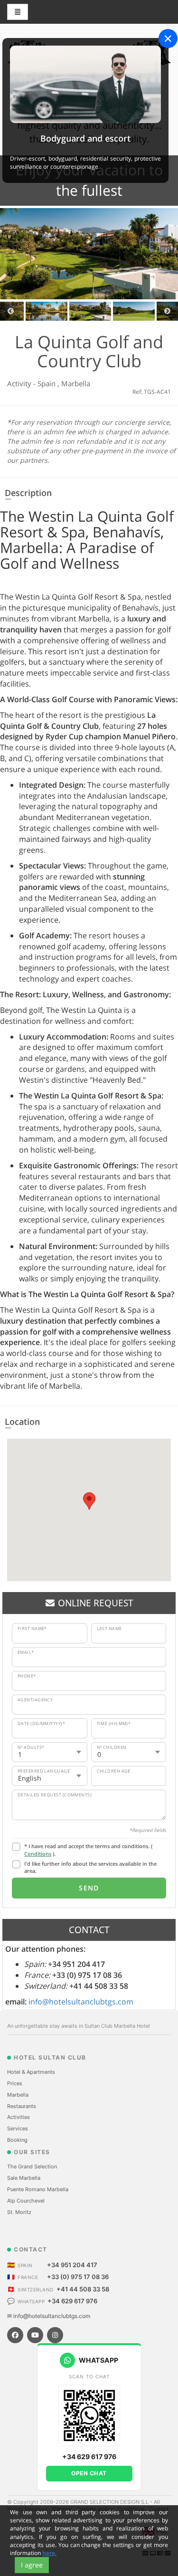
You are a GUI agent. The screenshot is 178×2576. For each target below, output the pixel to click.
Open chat (89, 2473)
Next (167, 311)
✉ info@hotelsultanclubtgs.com (49, 2316)
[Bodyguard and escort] (85, 84)
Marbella (76, 383)
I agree (32, 2565)
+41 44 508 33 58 (83, 2289)
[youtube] (35, 2335)
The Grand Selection (32, 2166)
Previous (11, 311)
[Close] (168, 38)
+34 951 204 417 (72, 2265)
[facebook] (15, 2335)
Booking (17, 2140)
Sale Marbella (24, 2178)
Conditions (38, 1854)
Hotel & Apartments (31, 2072)
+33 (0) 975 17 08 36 (78, 2277)
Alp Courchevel (26, 2201)
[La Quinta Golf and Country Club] (89, 254)
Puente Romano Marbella (38, 2189)
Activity (20, 383)
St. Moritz (19, 2212)
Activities (19, 2117)
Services (18, 2128)
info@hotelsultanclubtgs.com (81, 2002)
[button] (89, 1501)
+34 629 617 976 (72, 2301)
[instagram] (55, 2335)
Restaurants (22, 2106)
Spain (47, 383)
